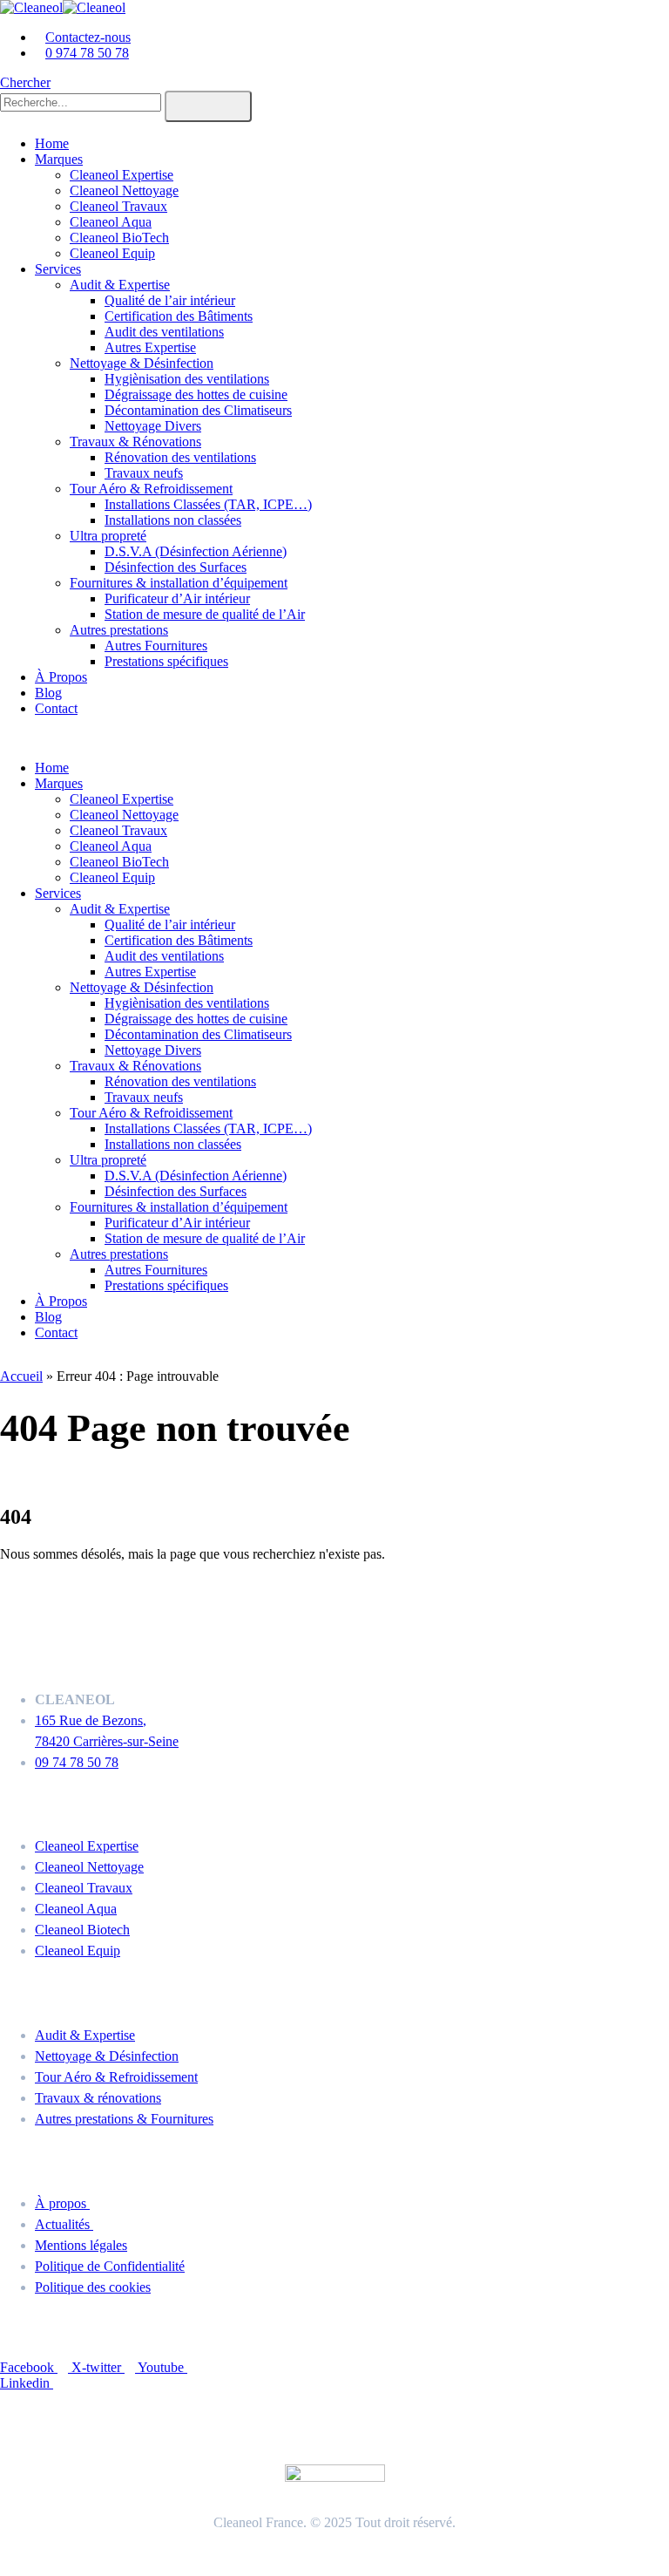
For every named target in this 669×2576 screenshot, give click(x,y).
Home (52, 143)
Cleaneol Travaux (118, 206)
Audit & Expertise (120, 285)
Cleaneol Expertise (122, 175)
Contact (56, 708)
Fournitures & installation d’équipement (179, 583)
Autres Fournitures (156, 646)
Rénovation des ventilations (180, 457)
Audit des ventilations (164, 332)
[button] (25, 82)
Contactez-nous (88, 37)
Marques (59, 159)
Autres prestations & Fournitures (124, 2119)
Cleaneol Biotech (82, 1930)
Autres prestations (119, 630)
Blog (48, 693)
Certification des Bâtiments (179, 316)
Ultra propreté (108, 536)
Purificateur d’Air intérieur (177, 598)
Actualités (64, 2224)
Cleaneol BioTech (119, 238)
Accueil (21, 1376)
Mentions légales (81, 2245)
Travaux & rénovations (98, 2098)
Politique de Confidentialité (110, 2266)
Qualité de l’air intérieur (170, 300)
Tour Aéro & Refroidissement (151, 489)
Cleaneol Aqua (111, 222)
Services (58, 269)
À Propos (61, 677)
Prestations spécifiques (166, 661)
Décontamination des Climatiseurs (198, 410)
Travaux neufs (144, 473)
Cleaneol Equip (112, 253)
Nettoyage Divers (153, 426)
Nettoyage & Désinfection (142, 363)
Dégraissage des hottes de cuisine (196, 394)
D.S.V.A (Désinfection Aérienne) (196, 551)
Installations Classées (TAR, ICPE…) (208, 504)
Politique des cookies (93, 2287)
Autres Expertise (150, 347)
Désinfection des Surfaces (176, 567)
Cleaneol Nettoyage (124, 190)
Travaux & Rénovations (135, 442)
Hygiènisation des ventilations (187, 379)
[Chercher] (208, 106)
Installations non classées (173, 520)
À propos (62, 2203)
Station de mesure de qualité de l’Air (205, 614)
